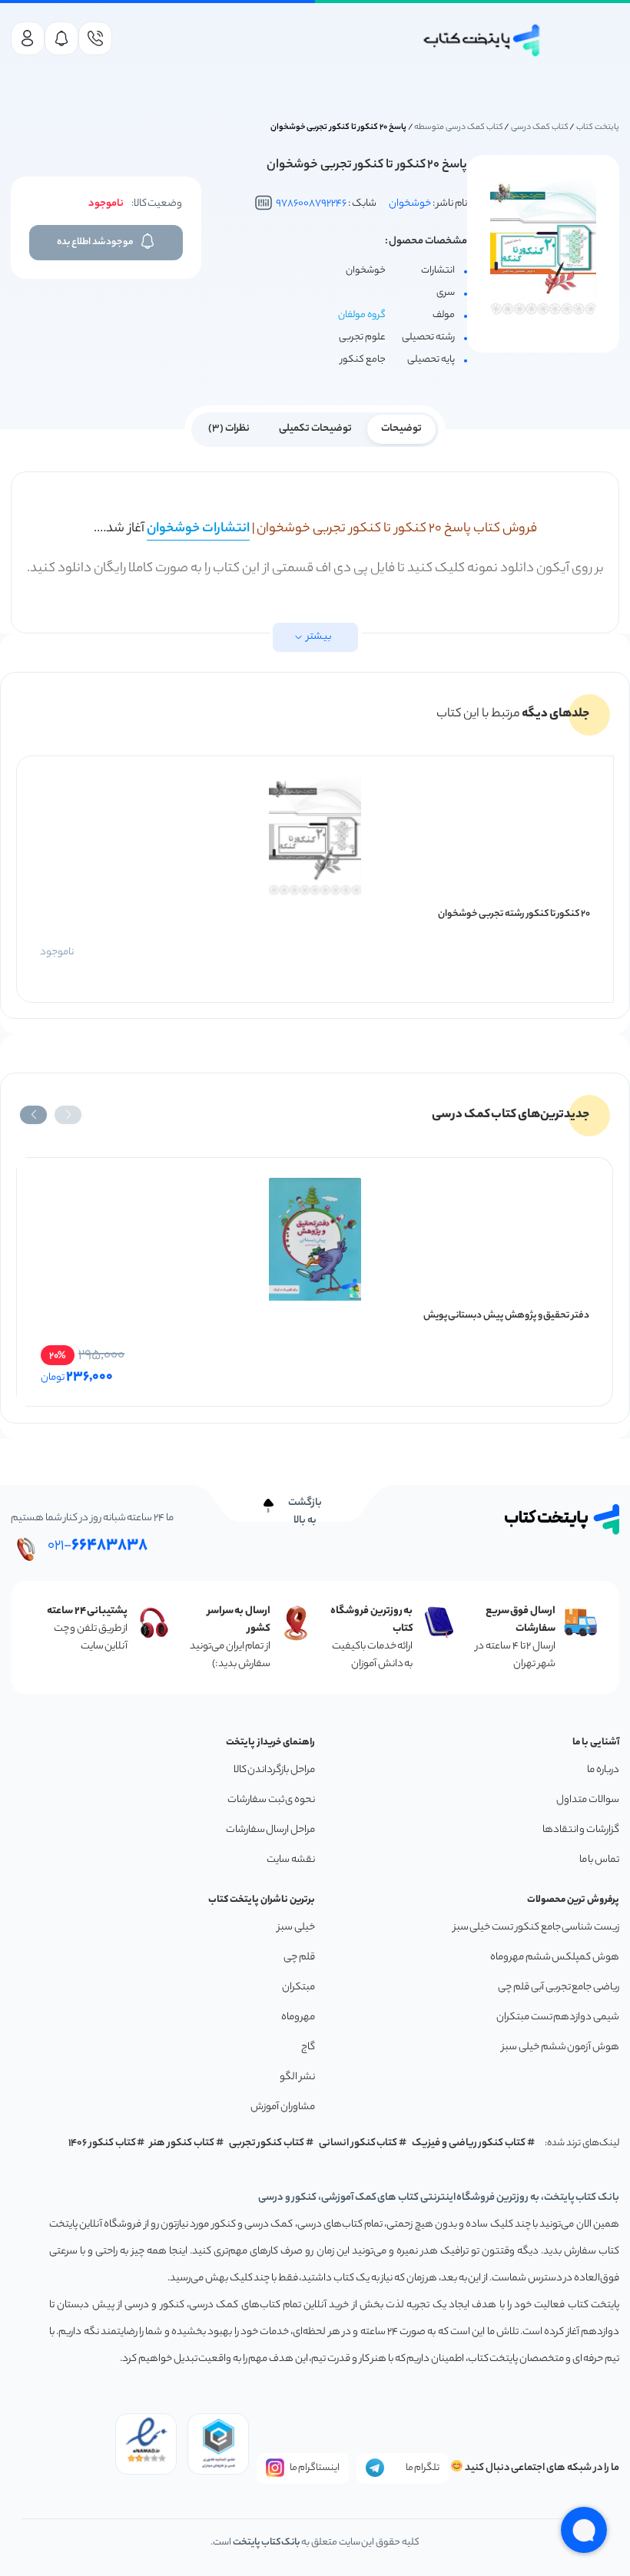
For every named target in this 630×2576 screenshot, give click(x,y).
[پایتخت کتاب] (482, 40)
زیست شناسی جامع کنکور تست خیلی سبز (536, 1928)
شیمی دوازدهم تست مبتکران (558, 2017)
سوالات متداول (588, 1800)
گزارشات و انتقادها (581, 1830)
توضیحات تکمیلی (315, 429)
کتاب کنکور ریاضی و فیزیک (469, 2143)
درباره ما (603, 1770)
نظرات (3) (229, 429)
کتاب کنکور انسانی (358, 2143)
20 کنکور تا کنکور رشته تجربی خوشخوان (514, 914)
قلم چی (299, 1958)
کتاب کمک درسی (540, 127)
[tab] (401, 428)
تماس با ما (599, 1860)
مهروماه (298, 2017)
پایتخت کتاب (598, 127)
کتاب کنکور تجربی (267, 2143)
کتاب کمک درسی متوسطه (458, 127)
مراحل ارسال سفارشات (270, 1830)
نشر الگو (297, 2077)
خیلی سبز (296, 1928)
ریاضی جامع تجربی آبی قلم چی (559, 1987)
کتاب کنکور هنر (182, 2143)
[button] (68, 1115)
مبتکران (298, 1987)
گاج (308, 2047)
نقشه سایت (291, 1860)
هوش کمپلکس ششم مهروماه (555, 1958)
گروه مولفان (362, 315)
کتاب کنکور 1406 (102, 2143)
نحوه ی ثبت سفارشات (271, 1800)
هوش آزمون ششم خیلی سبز (560, 2047)
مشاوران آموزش (283, 2107)
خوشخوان (410, 204)
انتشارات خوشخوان (198, 529)
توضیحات (401, 429)
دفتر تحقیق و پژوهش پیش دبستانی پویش (506, 1316)
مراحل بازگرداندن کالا (274, 1770)
